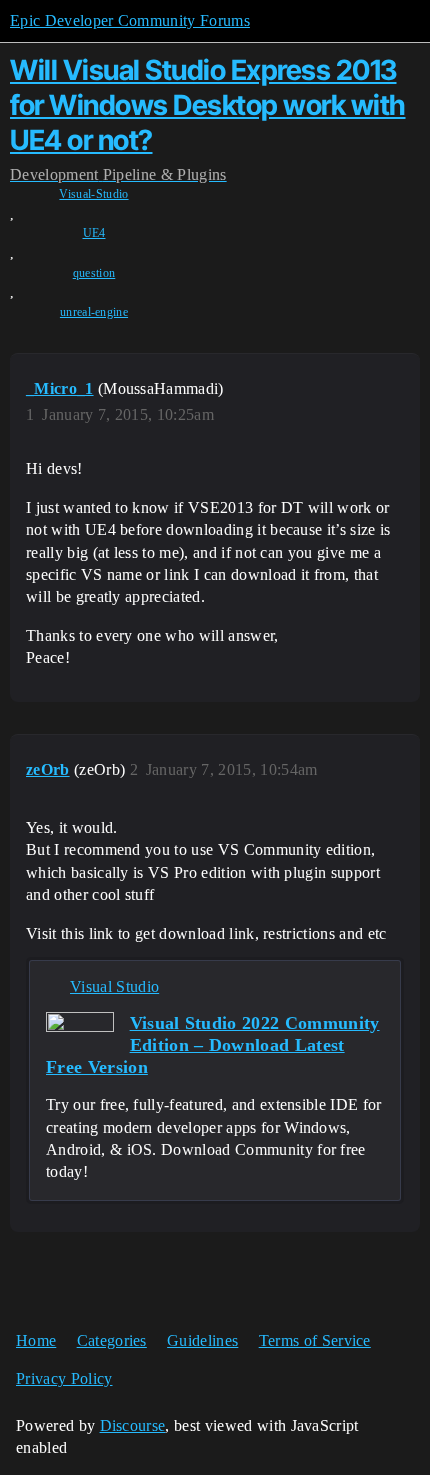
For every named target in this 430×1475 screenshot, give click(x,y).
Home (36, 1340)
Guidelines (202, 1340)
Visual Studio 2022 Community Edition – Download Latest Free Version (213, 1045)
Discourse (133, 1425)
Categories (112, 1340)
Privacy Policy (64, 1378)
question (94, 273)
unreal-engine (94, 312)
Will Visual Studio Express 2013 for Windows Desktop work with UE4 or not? (208, 105)
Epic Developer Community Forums (130, 20)
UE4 (94, 233)
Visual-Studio (93, 194)
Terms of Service (315, 1340)
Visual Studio (114, 986)
